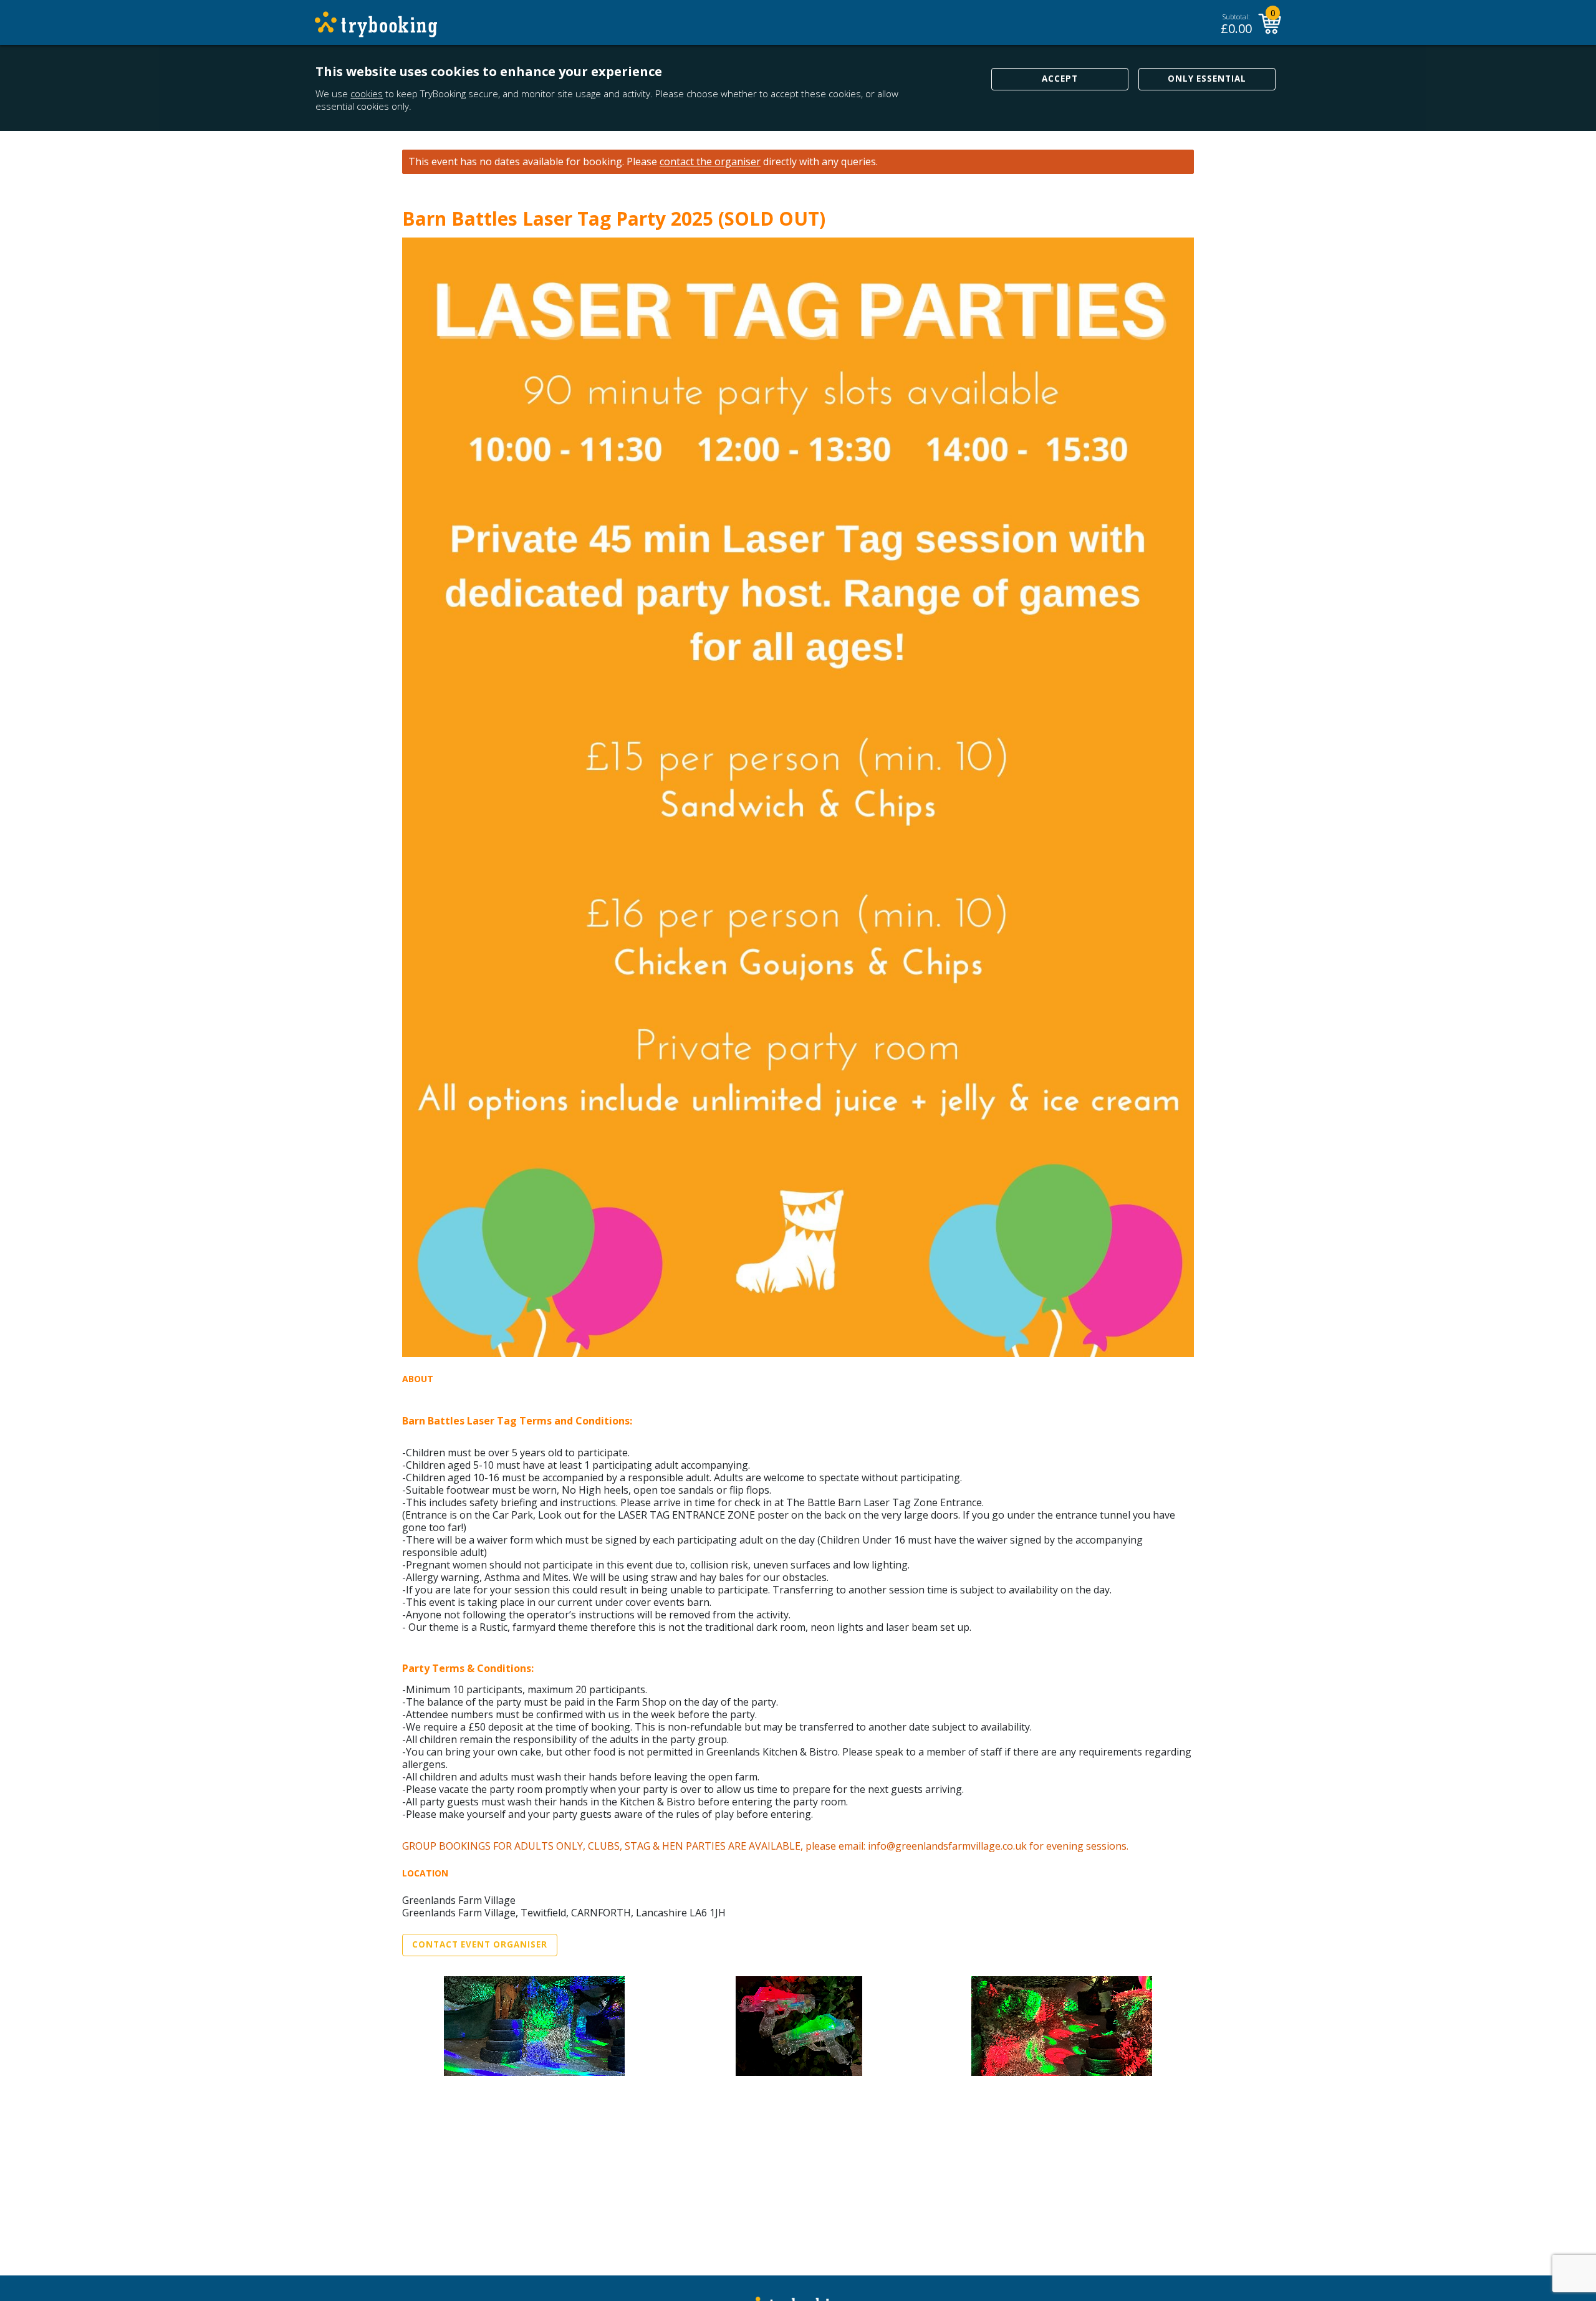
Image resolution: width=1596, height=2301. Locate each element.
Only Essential (1207, 79)
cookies (367, 94)
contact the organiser (710, 162)
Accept (1060, 79)
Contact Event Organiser (480, 1944)
